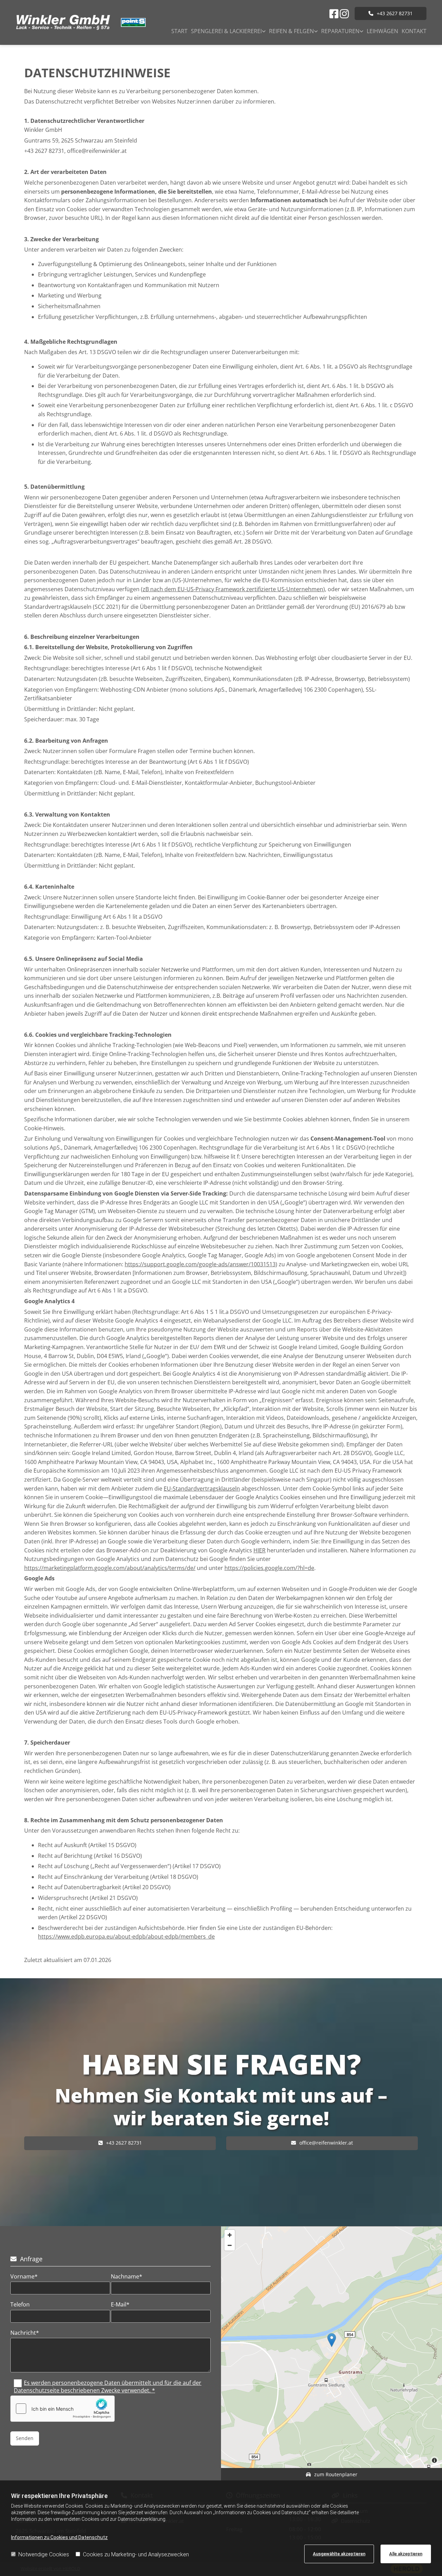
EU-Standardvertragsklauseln (202, 1489)
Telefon (20, 2305)
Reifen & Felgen (291, 31)
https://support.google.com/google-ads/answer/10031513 (200, 1264)
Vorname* (24, 2277)
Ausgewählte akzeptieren (339, 2554)
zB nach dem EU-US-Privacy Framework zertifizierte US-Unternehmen (233, 589)
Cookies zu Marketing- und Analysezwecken (136, 2554)
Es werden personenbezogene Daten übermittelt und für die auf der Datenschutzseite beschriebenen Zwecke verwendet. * (108, 2387)
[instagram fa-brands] (344, 14)
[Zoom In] (230, 2235)
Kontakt (414, 31)
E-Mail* (120, 2305)
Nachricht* (25, 2333)
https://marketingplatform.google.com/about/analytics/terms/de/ (110, 1568)
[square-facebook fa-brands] (334, 14)
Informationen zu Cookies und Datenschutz (59, 2537)
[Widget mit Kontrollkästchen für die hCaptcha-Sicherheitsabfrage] (63, 2409)
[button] (391, 13)
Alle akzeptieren (406, 2554)
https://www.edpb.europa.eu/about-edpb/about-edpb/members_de (126, 1936)
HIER (260, 1550)
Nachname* (127, 2277)
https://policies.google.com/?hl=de (269, 1568)
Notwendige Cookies (44, 2554)
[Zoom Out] (230, 2245)
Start (179, 31)
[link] (227, 32)
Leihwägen (382, 31)
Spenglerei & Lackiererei (226, 31)
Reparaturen (340, 31)
